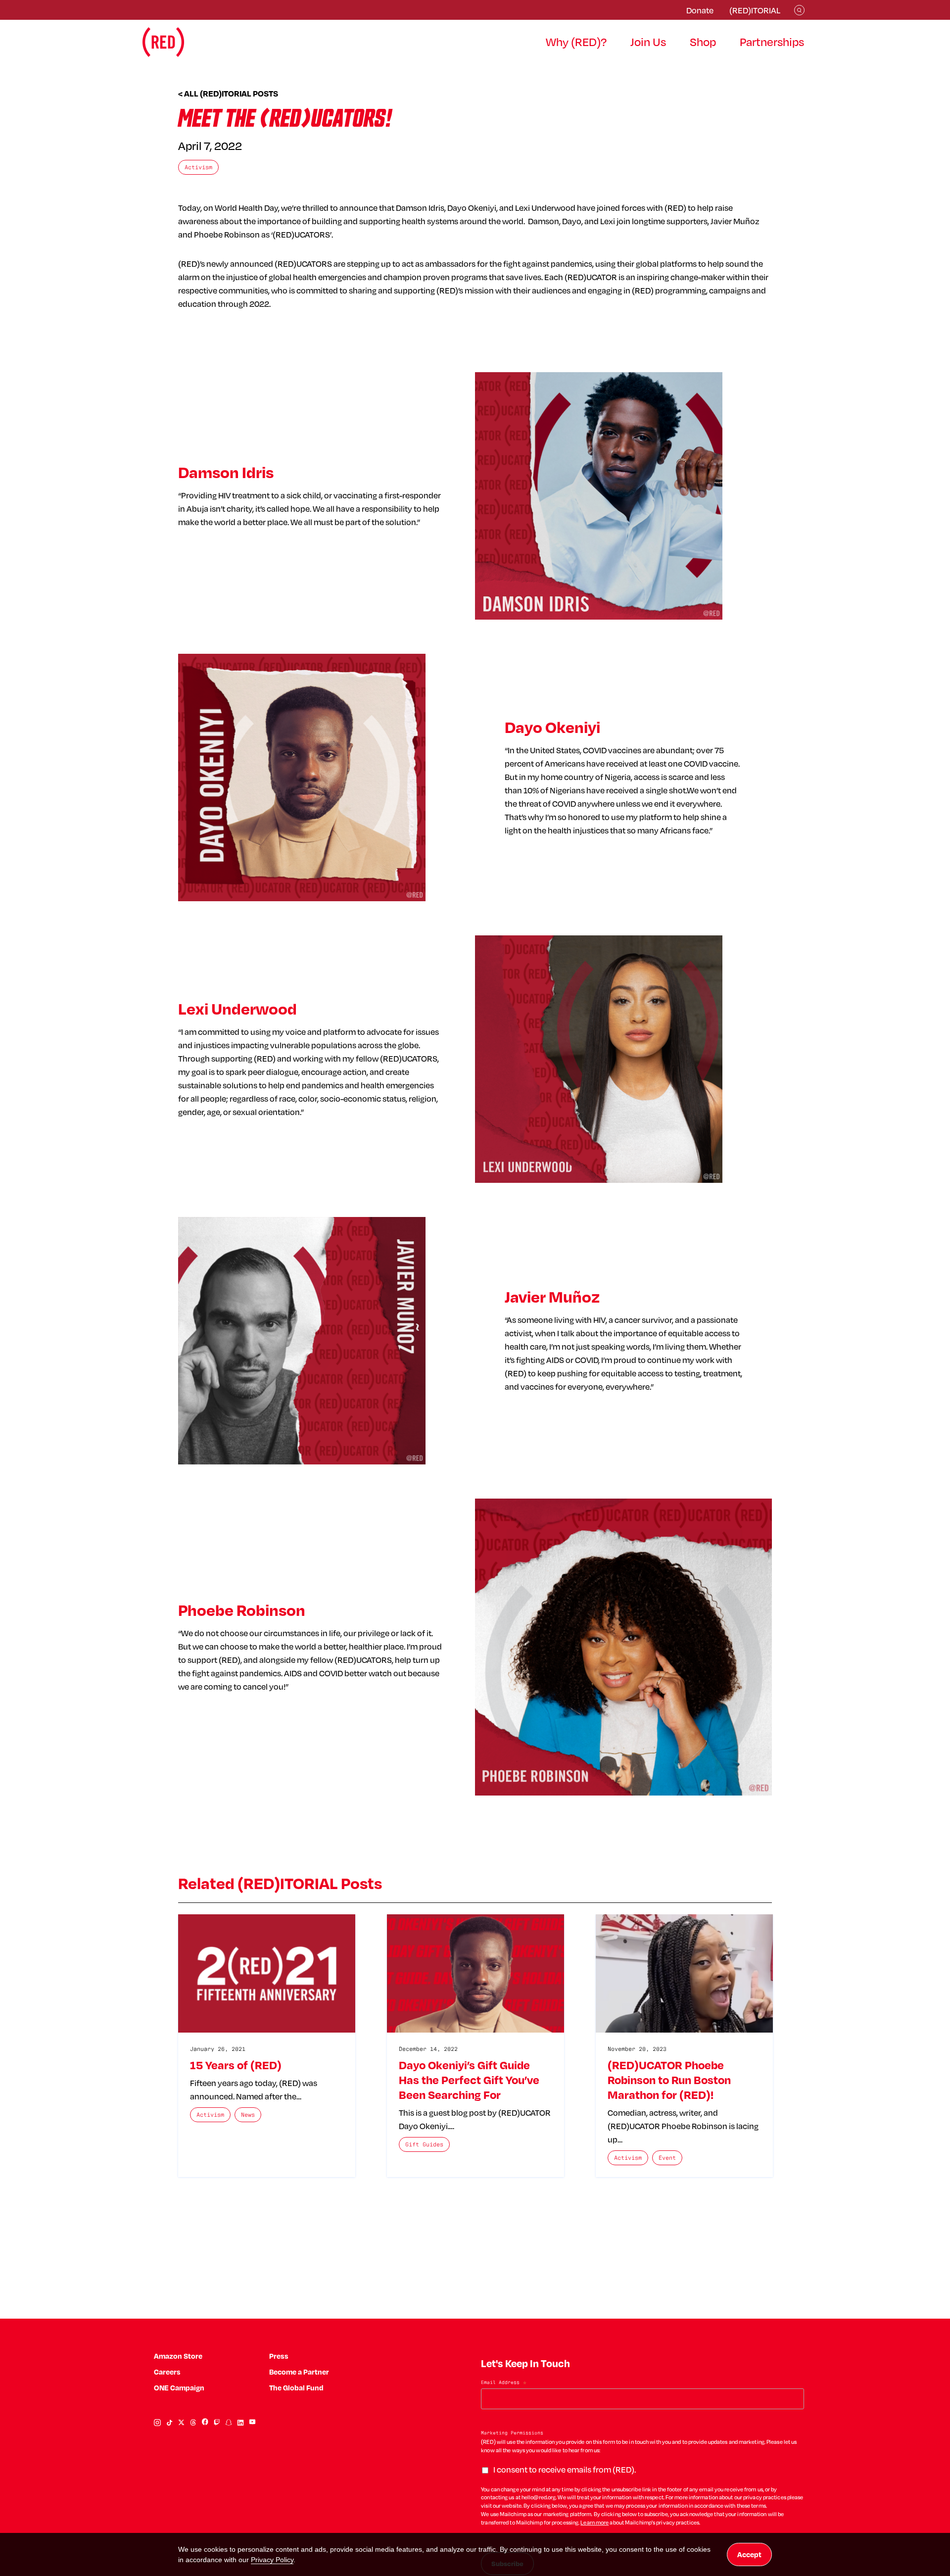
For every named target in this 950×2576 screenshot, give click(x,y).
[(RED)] (163, 42)
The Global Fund (296, 2388)
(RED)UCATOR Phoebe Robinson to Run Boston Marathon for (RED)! (669, 2080)
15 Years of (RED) (236, 2065)
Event (667, 2158)
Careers (167, 2372)
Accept (749, 2554)
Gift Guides (424, 2144)
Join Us (648, 42)
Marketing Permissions (512, 2433)
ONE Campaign (179, 2388)
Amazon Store (178, 2356)
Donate (700, 10)
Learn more (594, 2523)
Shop (703, 42)
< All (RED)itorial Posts (228, 94)
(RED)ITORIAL (755, 10)
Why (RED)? (576, 42)
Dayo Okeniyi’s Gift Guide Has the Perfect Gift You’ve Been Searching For (469, 2080)
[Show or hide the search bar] (799, 10)
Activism (198, 167)
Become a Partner (299, 2372)
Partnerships (772, 42)
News (248, 2114)
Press (279, 2356)
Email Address (504, 2383)
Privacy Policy (272, 2560)
